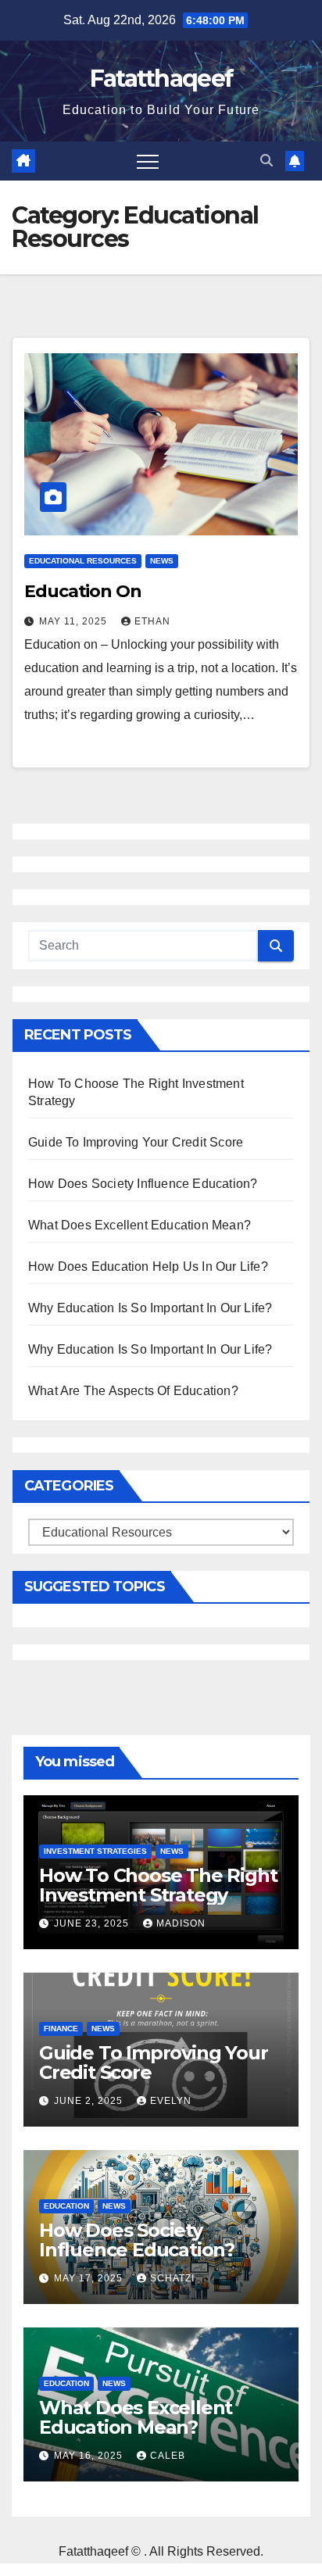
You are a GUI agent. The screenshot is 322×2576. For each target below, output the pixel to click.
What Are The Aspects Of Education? (133, 1391)
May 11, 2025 (75, 621)
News (162, 561)
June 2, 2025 (90, 2101)
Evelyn (171, 2101)
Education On (83, 591)
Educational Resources (83, 561)
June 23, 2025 (93, 1923)
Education (66, 2206)
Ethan (152, 621)
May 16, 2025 (90, 2456)
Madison (181, 1923)
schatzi (172, 2278)
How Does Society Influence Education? (143, 1184)
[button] (267, 161)
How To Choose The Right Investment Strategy (158, 1885)
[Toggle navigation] (148, 161)
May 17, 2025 (90, 2278)
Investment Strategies (95, 1851)
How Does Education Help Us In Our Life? (148, 1267)
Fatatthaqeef (161, 79)
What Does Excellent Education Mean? (140, 1225)
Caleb (168, 2456)
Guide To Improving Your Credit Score (136, 1142)
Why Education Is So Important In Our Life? (150, 1308)
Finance (61, 2029)
